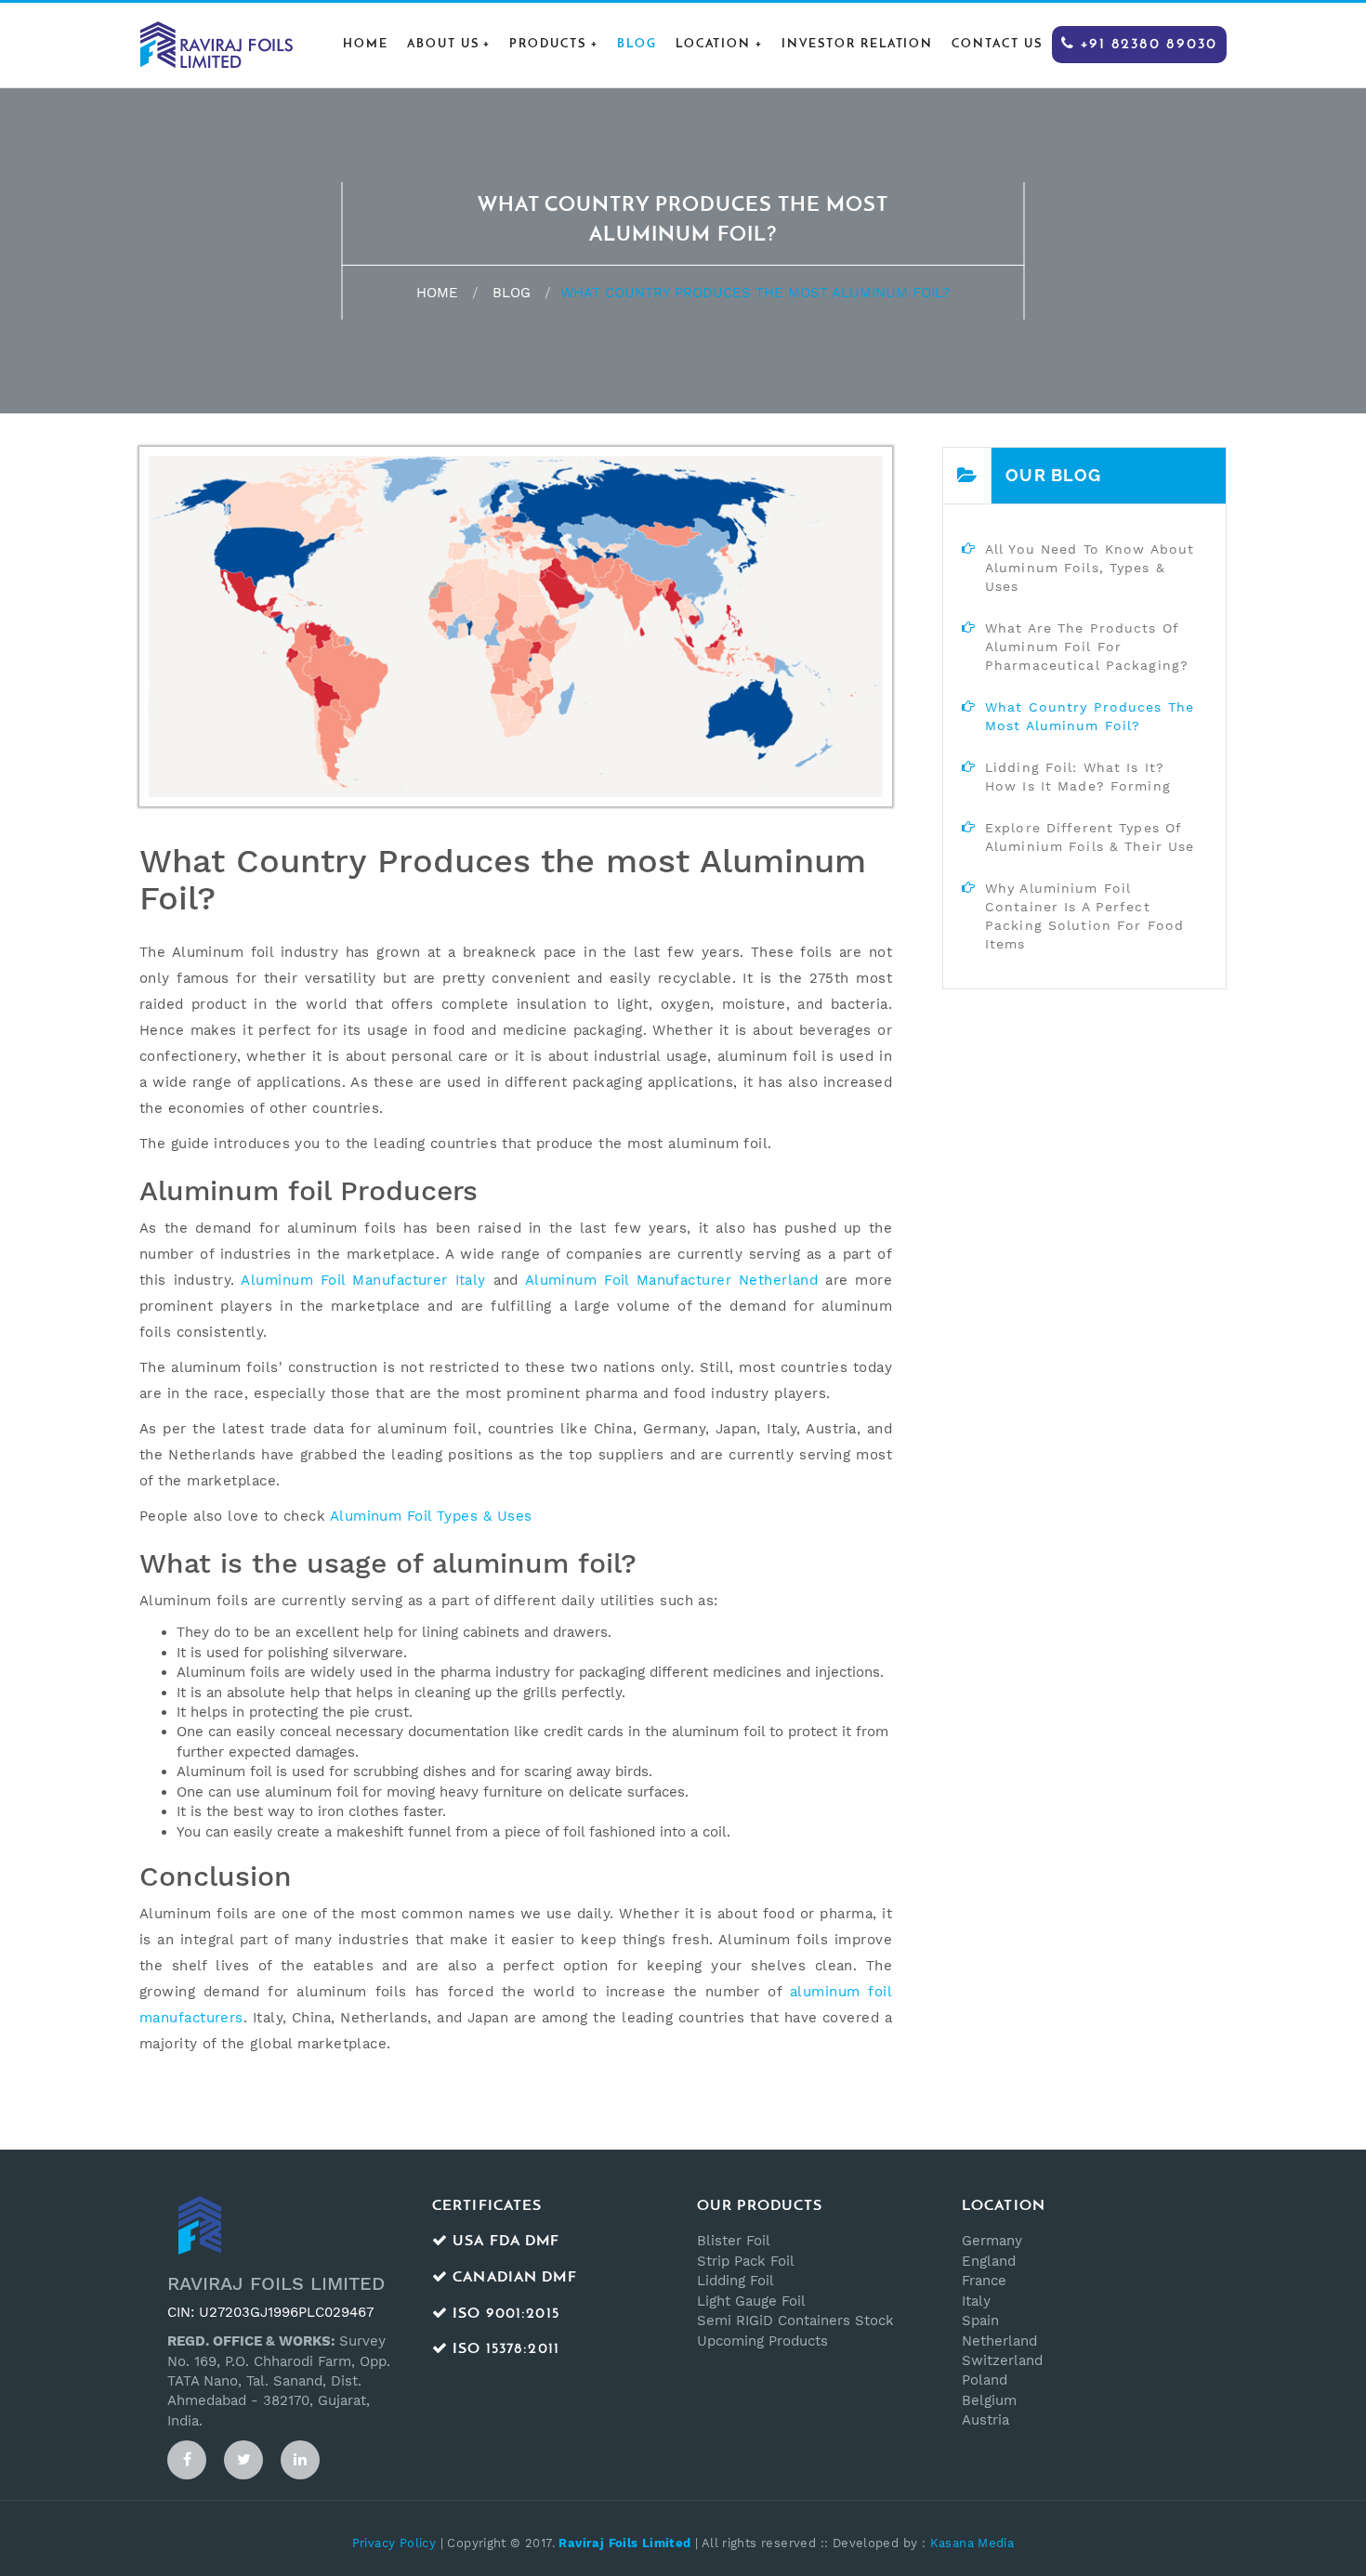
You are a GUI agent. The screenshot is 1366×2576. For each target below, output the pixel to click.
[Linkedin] (300, 2460)
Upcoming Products (762, 2341)
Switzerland (1002, 2360)
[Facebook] (187, 2460)
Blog (637, 44)
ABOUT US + (449, 44)
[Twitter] (243, 2460)
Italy (976, 2301)
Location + (720, 44)
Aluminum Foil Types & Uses (431, 1516)
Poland (985, 2380)
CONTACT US (997, 44)
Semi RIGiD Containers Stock (795, 2321)
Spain (980, 2321)
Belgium (989, 2400)
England (989, 2261)
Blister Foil (734, 2241)
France (984, 2281)
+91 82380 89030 (1146, 45)
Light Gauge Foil (751, 2301)
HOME (366, 44)
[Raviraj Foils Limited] (216, 44)
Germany (992, 2241)
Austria (985, 2420)
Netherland (999, 2341)
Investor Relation (857, 44)
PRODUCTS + (554, 44)
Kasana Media (972, 2543)
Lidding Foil (736, 2281)
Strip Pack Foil (746, 2261)
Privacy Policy (394, 2543)
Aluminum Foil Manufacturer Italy (363, 1280)
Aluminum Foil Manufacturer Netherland (672, 1280)
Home (437, 293)
